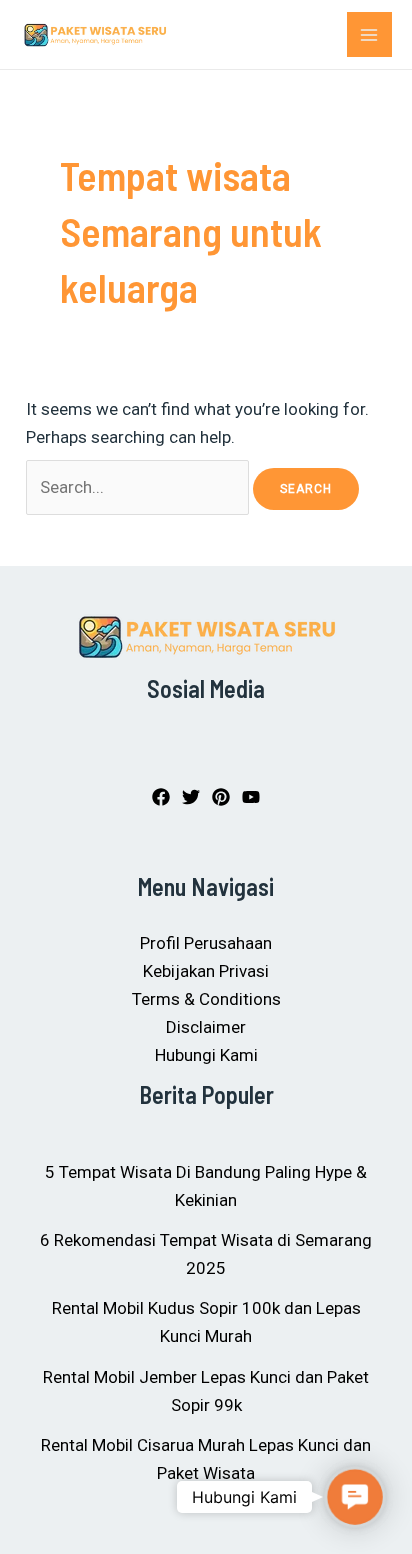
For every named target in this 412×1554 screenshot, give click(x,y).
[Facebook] (161, 797)
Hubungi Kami (206, 1055)
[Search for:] (139, 487)
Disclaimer (206, 1027)
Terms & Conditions (206, 999)
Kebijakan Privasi (206, 971)
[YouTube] (251, 797)
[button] (355, 1497)
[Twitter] (191, 797)
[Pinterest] (221, 797)
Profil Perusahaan (206, 943)
